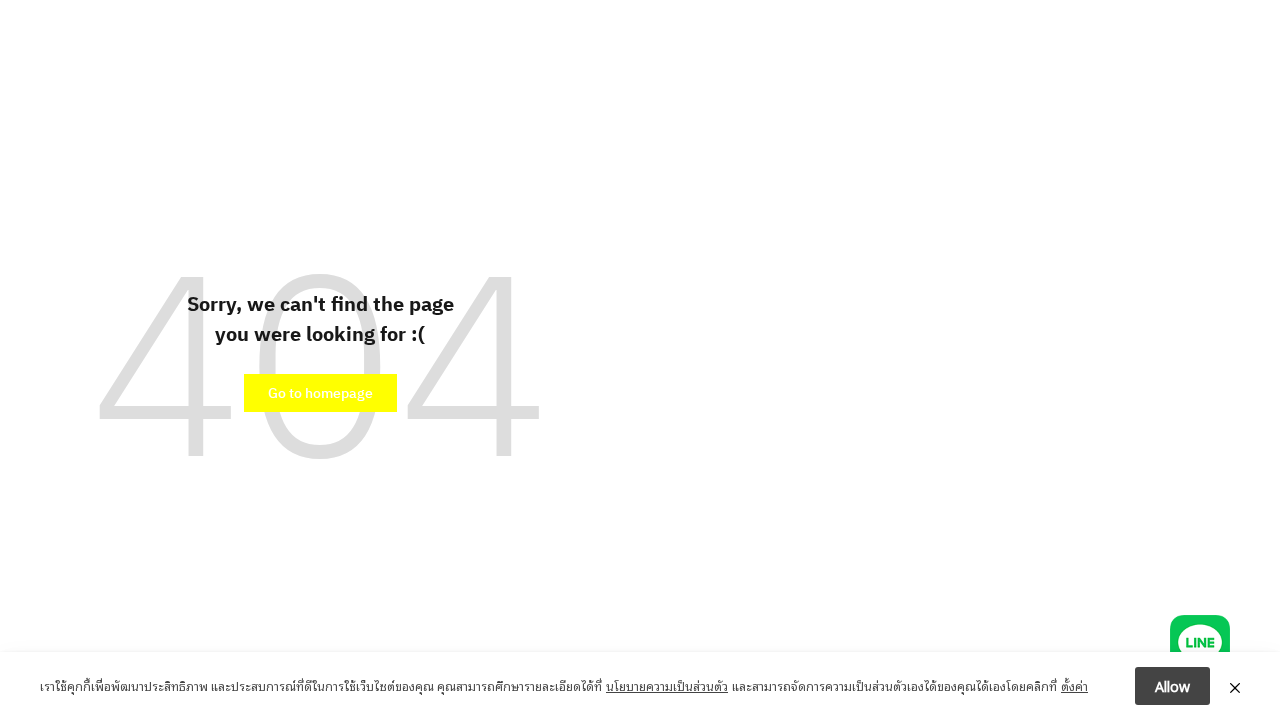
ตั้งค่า (1074, 685)
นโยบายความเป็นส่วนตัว (667, 685)
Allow (1172, 685)
